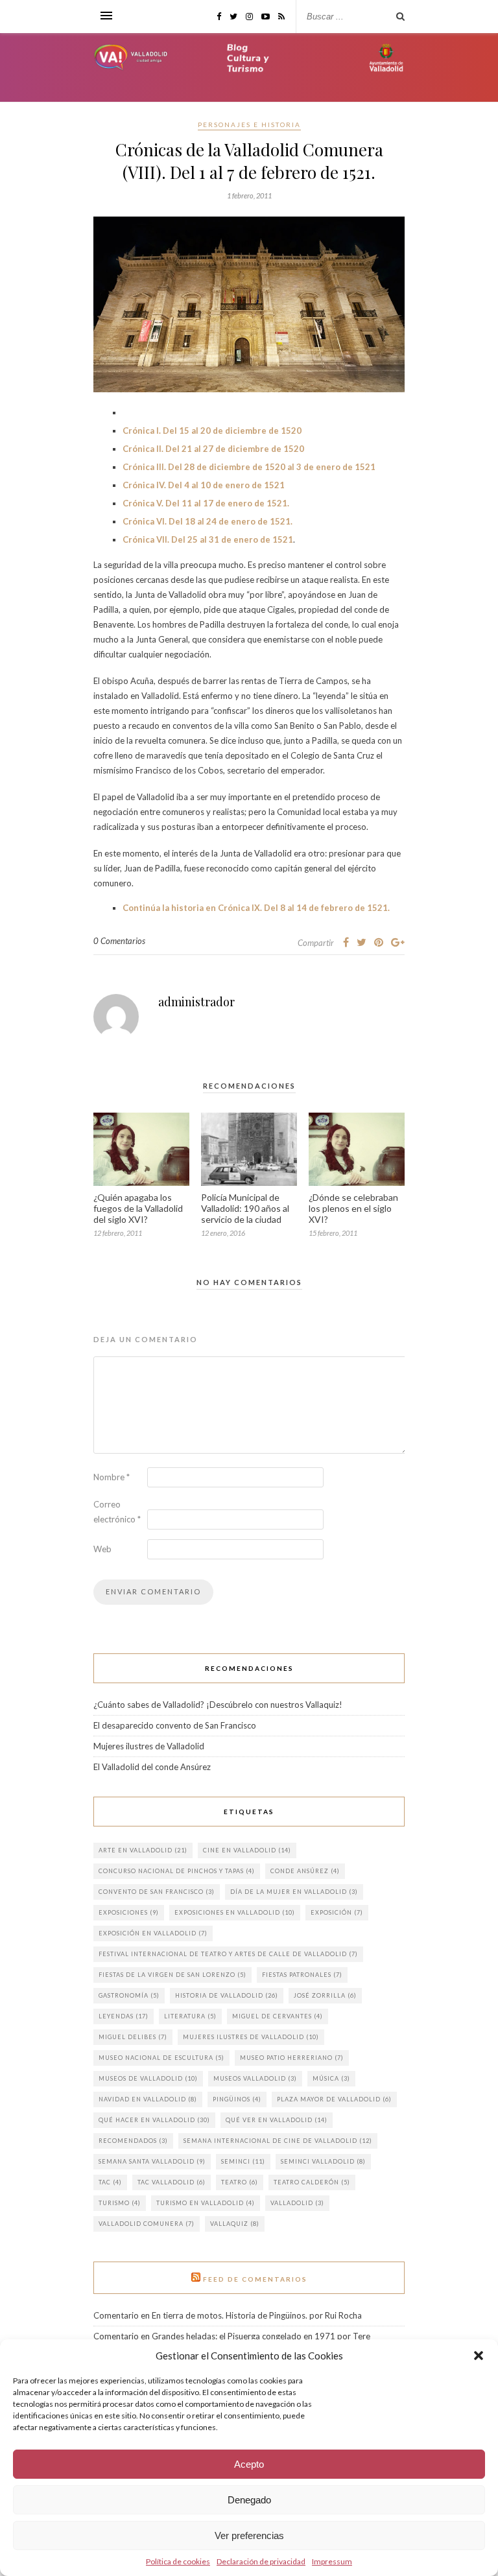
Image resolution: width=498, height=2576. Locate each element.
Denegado (249, 2500)
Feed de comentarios (255, 2279)
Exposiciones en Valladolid (235, 1912)
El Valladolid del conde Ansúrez (152, 1767)
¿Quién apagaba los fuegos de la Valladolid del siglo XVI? (138, 1208)
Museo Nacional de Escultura (161, 2058)
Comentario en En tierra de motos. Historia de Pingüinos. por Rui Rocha (228, 2315)
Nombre (112, 1477)
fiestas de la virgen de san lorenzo (172, 1975)
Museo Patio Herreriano (292, 2058)
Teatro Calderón (312, 2182)
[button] (479, 2356)
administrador (196, 1002)
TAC (110, 2182)
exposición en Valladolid (153, 1933)
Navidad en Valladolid (148, 2099)
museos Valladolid (255, 2078)
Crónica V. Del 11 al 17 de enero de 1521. (206, 503)
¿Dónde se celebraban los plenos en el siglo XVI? (353, 1208)
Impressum (332, 2561)
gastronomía (129, 1995)
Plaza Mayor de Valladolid (334, 2099)
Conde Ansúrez (305, 1871)
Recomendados (133, 2141)
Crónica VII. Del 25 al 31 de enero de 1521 (208, 539)
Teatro (240, 2182)
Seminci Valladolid (323, 2161)
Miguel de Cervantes (278, 2016)
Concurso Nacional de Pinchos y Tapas (177, 1871)
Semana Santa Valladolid (152, 2161)
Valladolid (297, 2203)
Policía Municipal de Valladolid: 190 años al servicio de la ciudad (245, 1208)
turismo (120, 2203)
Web (102, 1549)
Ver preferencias (249, 2535)
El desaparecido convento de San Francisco (175, 1725)
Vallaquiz (235, 2224)
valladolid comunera (147, 2224)
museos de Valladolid (148, 2078)
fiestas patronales (302, 1975)
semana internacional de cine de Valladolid (278, 2141)
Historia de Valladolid (227, 1995)
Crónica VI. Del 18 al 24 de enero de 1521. (207, 521)
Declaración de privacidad (261, 2561)
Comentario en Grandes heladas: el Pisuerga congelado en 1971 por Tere (232, 2336)
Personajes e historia (249, 124)
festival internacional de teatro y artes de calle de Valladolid (228, 1954)
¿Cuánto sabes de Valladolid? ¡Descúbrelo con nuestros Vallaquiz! (219, 1705)
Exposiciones (129, 1912)
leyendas (124, 2016)
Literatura (190, 2016)
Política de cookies (178, 2561)
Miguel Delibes (133, 2037)
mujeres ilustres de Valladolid (251, 2037)
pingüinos (237, 2099)
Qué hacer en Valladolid (154, 2120)
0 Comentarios (119, 941)
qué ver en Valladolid (277, 2120)
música (331, 2078)
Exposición (337, 1912)
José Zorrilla (325, 1995)
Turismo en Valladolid (206, 2203)
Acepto (249, 2464)
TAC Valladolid (172, 2182)
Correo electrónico (117, 1512)
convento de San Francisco (157, 1892)
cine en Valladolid (247, 1850)
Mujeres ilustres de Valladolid (149, 1746)
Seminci (243, 2161)
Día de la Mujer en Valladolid (294, 1892)
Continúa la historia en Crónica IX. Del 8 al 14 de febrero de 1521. (256, 908)
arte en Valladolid (143, 1850)
